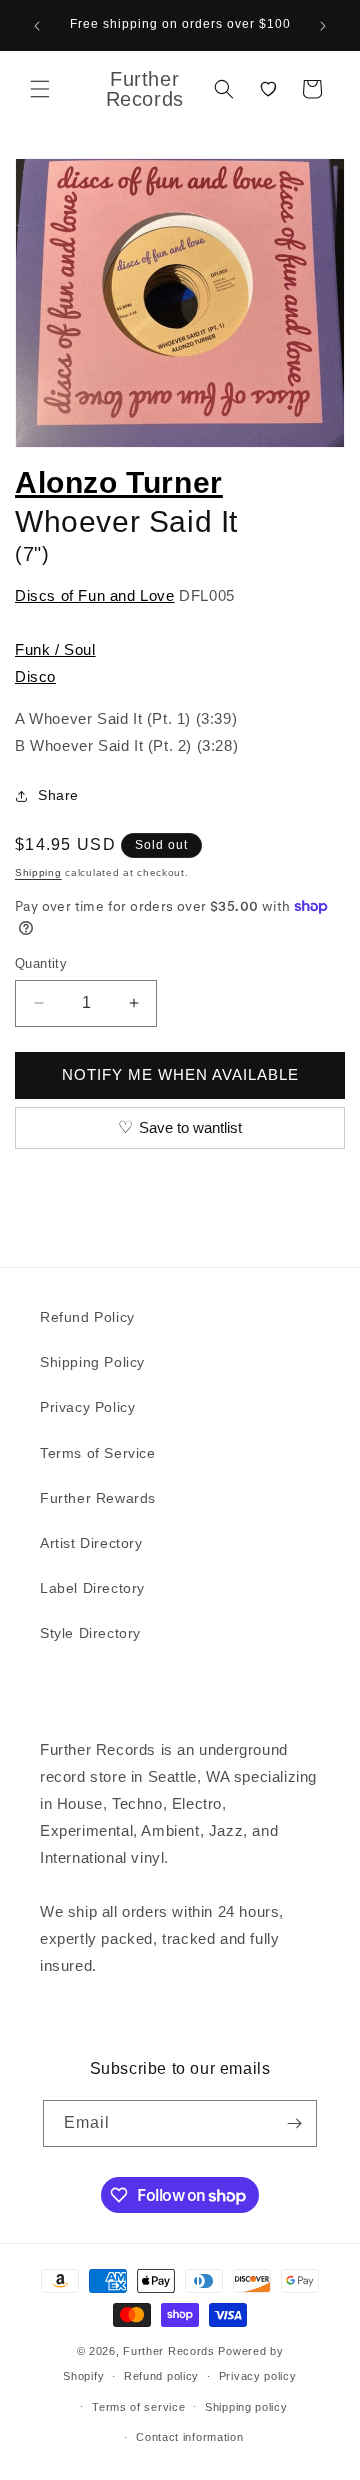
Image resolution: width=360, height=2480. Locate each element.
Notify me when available (180, 1074)
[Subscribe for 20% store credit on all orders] (294, 2123)
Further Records (169, 2351)
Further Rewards (98, 1498)
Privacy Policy (87, 1407)
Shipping (38, 872)
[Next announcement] (323, 26)
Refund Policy (87, 1317)
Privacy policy (258, 2376)
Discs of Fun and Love (95, 595)
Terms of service (138, 2407)
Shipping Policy (92, 1362)
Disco (35, 676)
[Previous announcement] (37, 26)
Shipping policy (246, 2407)
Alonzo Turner (119, 482)
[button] (40, 89)
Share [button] (58, 795)
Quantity (41, 963)
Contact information (189, 2437)
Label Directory (92, 1588)
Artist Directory (91, 1543)
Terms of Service (98, 1453)
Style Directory (90, 1633)
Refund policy (161, 2376)
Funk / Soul (55, 649)
